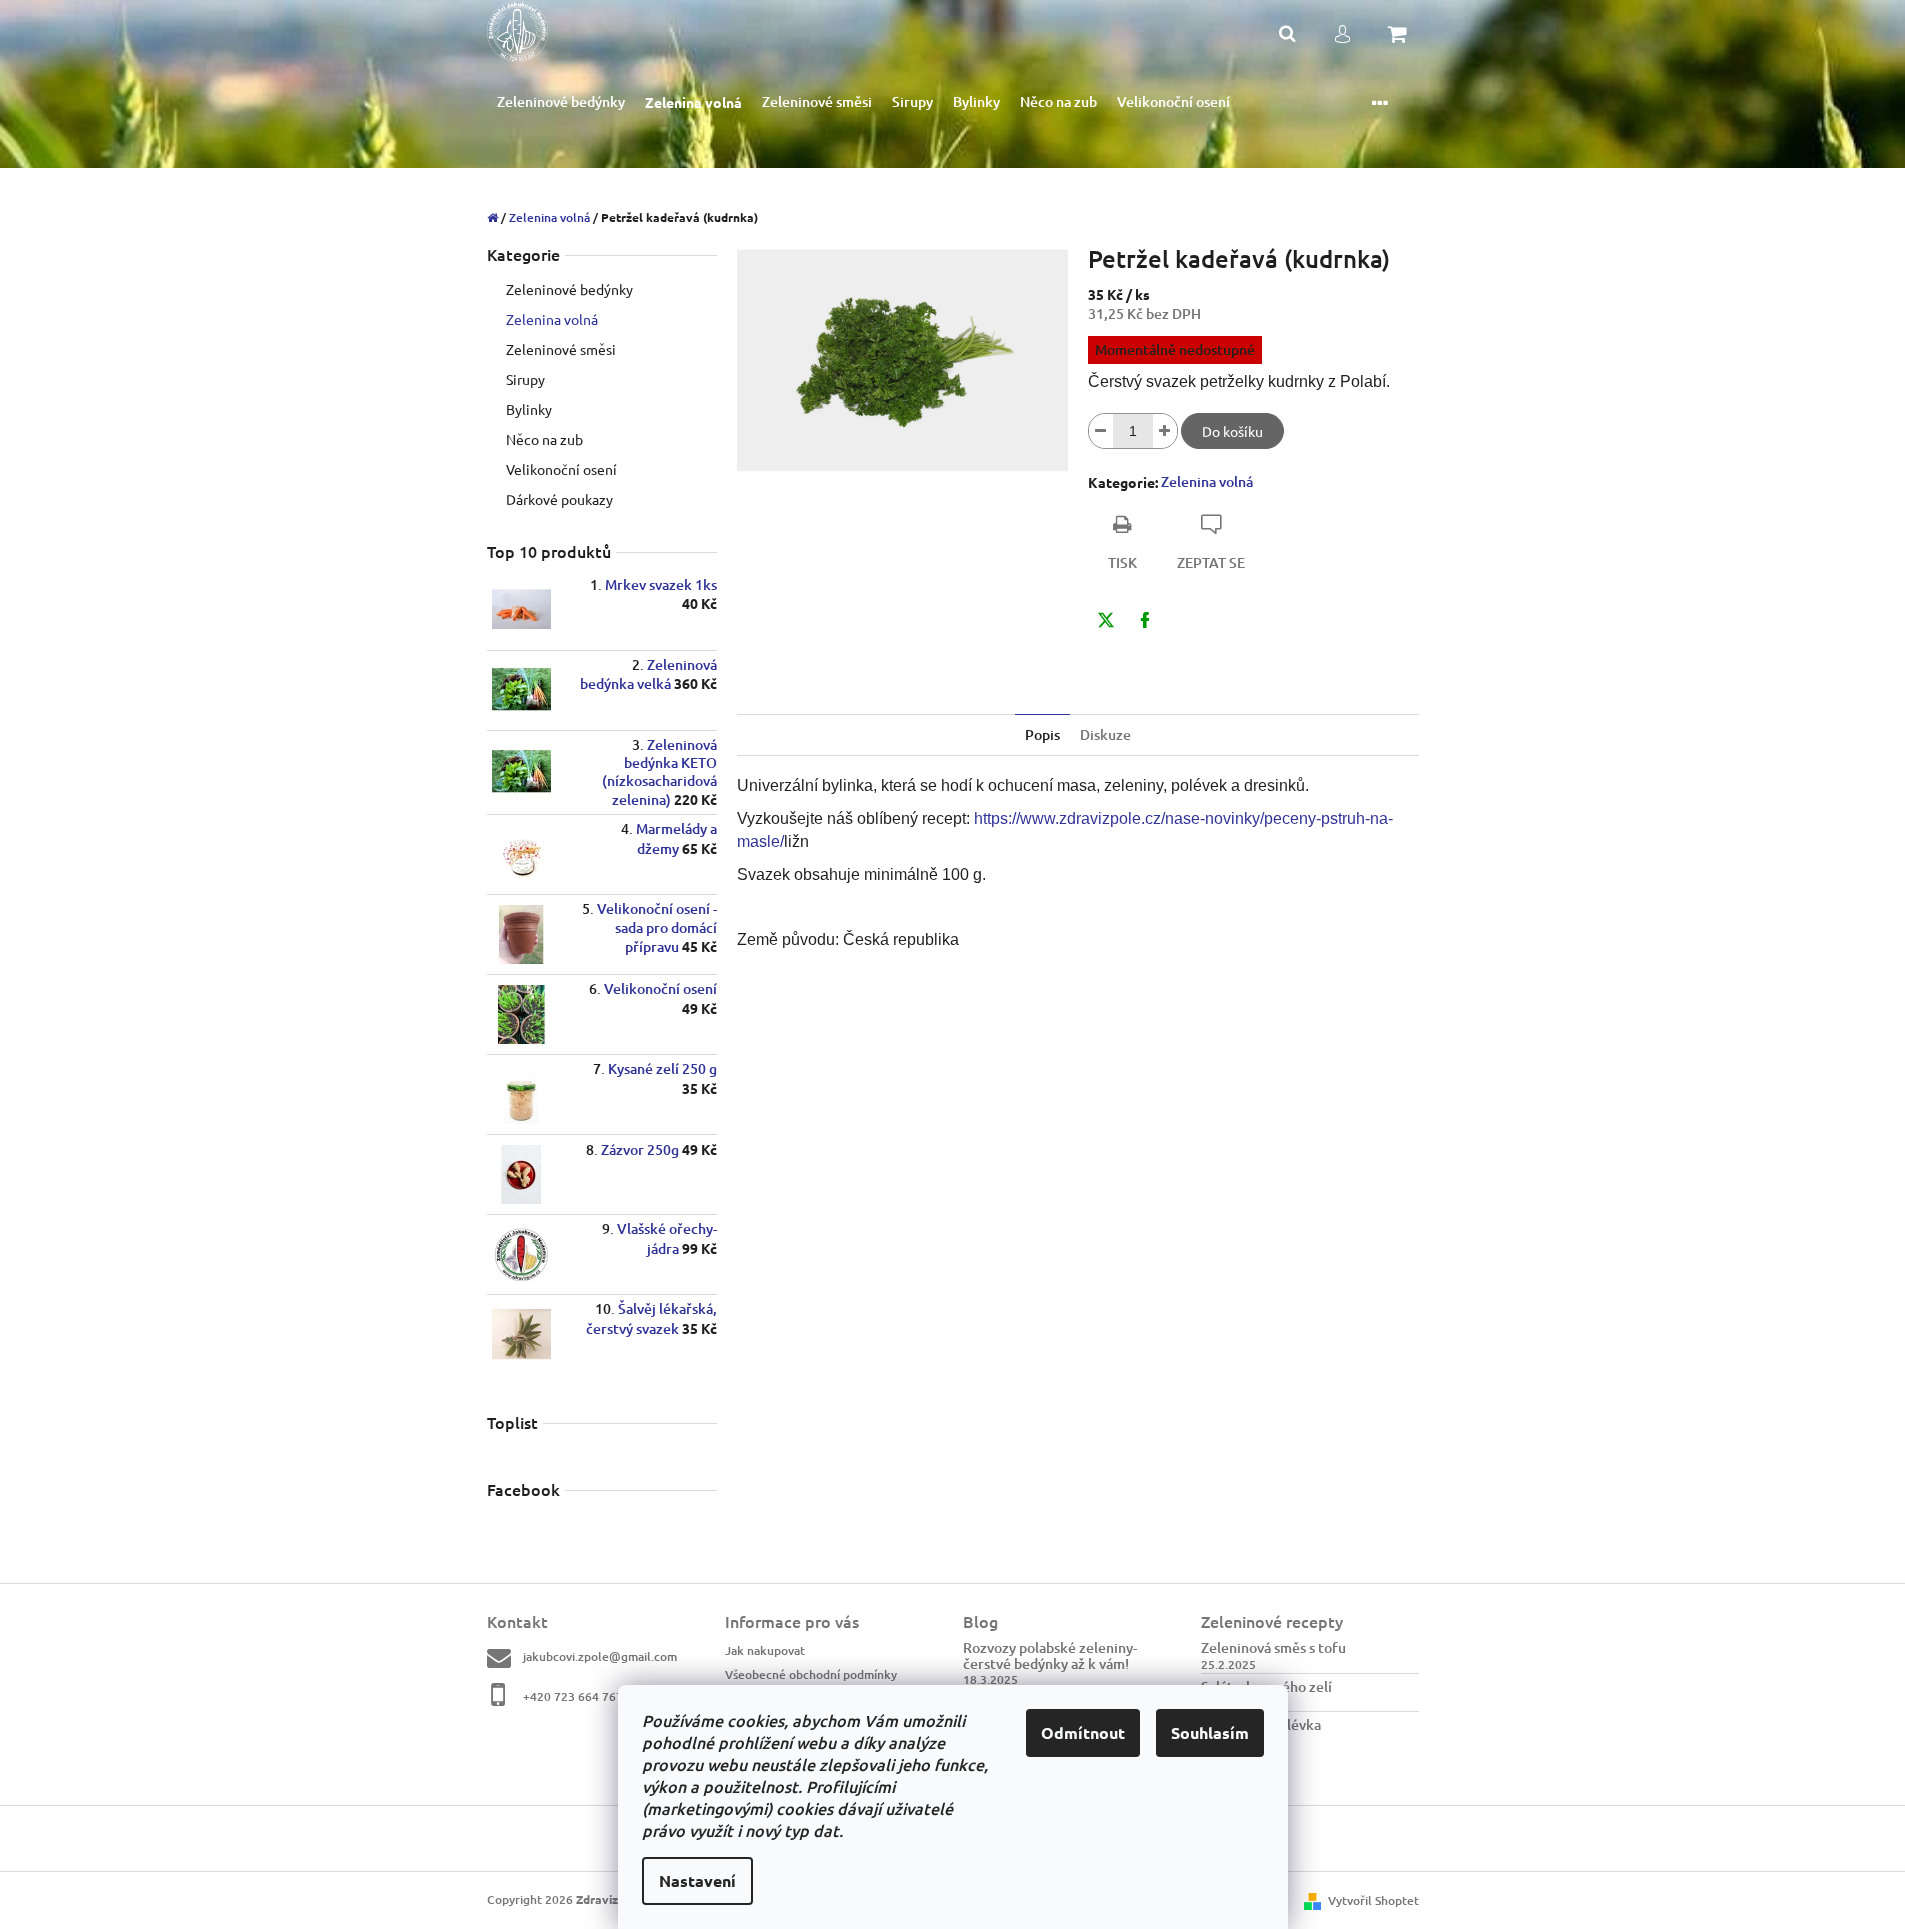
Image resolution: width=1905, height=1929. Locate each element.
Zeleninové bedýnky (569, 289)
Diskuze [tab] (1105, 734)
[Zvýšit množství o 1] (1165, 431)
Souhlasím (1210, 1732)
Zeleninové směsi (561, 349)
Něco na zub (544, 439)
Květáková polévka (1261, 1724)
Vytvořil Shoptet (1373, 1900)
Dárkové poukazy (559, 499)
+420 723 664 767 (573, 1696)
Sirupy (525, 379)
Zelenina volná (552, 319)
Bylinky (529, 409)
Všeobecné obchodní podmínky (811, 1674)
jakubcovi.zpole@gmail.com (600, 1656)
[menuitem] (561, 102)
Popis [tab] (1042, 734)
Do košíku (1232, 431)
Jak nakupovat (765, 1650)
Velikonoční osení (561, 469)
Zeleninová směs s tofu (1273, 1647)
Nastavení (697, 1880)
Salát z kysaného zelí (1266, 1686)
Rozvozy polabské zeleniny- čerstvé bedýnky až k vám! (1050, 1655)
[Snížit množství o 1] (1101, 431)
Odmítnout (1083, 1732)
